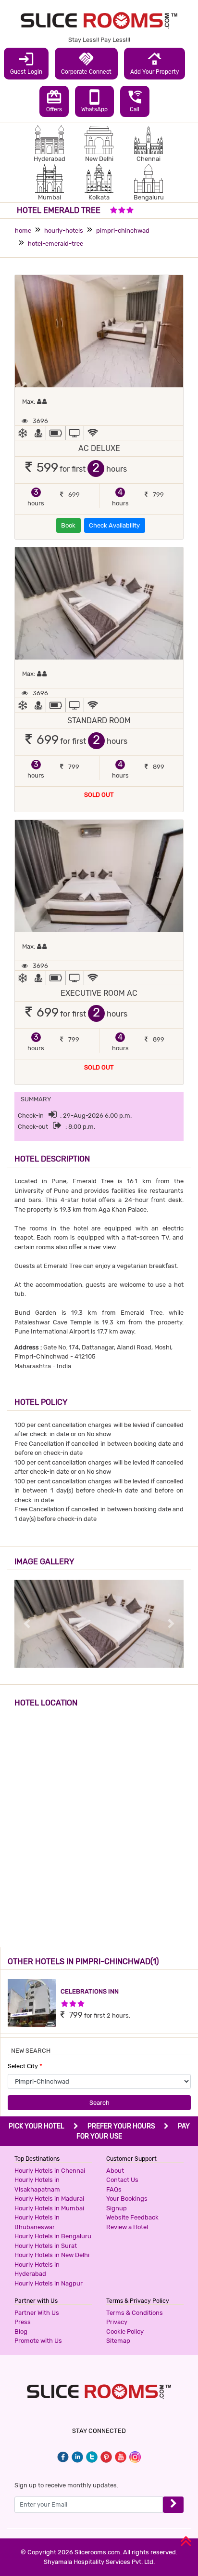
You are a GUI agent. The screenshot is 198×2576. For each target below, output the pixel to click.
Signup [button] (117, 2208)
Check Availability (114, 525)
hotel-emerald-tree (56, 244)
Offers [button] (54, 101)
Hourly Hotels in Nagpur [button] (49, 2283)
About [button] (115, 2171)
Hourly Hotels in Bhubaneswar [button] (37, 2222)
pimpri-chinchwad (123, 231)
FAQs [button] (114, 2189)
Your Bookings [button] (127, 2199)
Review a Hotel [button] (127, 2227)
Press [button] (23, 2322)
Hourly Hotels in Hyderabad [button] (37, 2269)
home (23, 231)
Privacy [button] (117, 2322)
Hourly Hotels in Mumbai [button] (49, 2208)
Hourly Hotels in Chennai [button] (50, 2171)
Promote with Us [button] (38, 2341)
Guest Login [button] (26, 63)
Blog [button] (21, 2332)
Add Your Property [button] (155, 63)
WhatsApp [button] (94, 101)
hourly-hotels (64, 231)
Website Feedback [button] (132, 2217)
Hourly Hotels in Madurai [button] (49, 2199)
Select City (25, 2066)
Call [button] (135, 101)
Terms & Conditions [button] (135, 2313)
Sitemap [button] (118, 2341)
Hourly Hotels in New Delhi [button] (52, 2255)
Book (68, 525)
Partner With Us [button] (37, 2313)
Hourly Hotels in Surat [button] (46, 2246)
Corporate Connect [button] (86, 63)
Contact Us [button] (122, 2180)
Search (99, 2103)
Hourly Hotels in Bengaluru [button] (53, 2236)
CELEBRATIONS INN (90, 1991)
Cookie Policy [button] (125, 2332)
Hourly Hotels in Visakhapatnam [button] (37, 2185)
